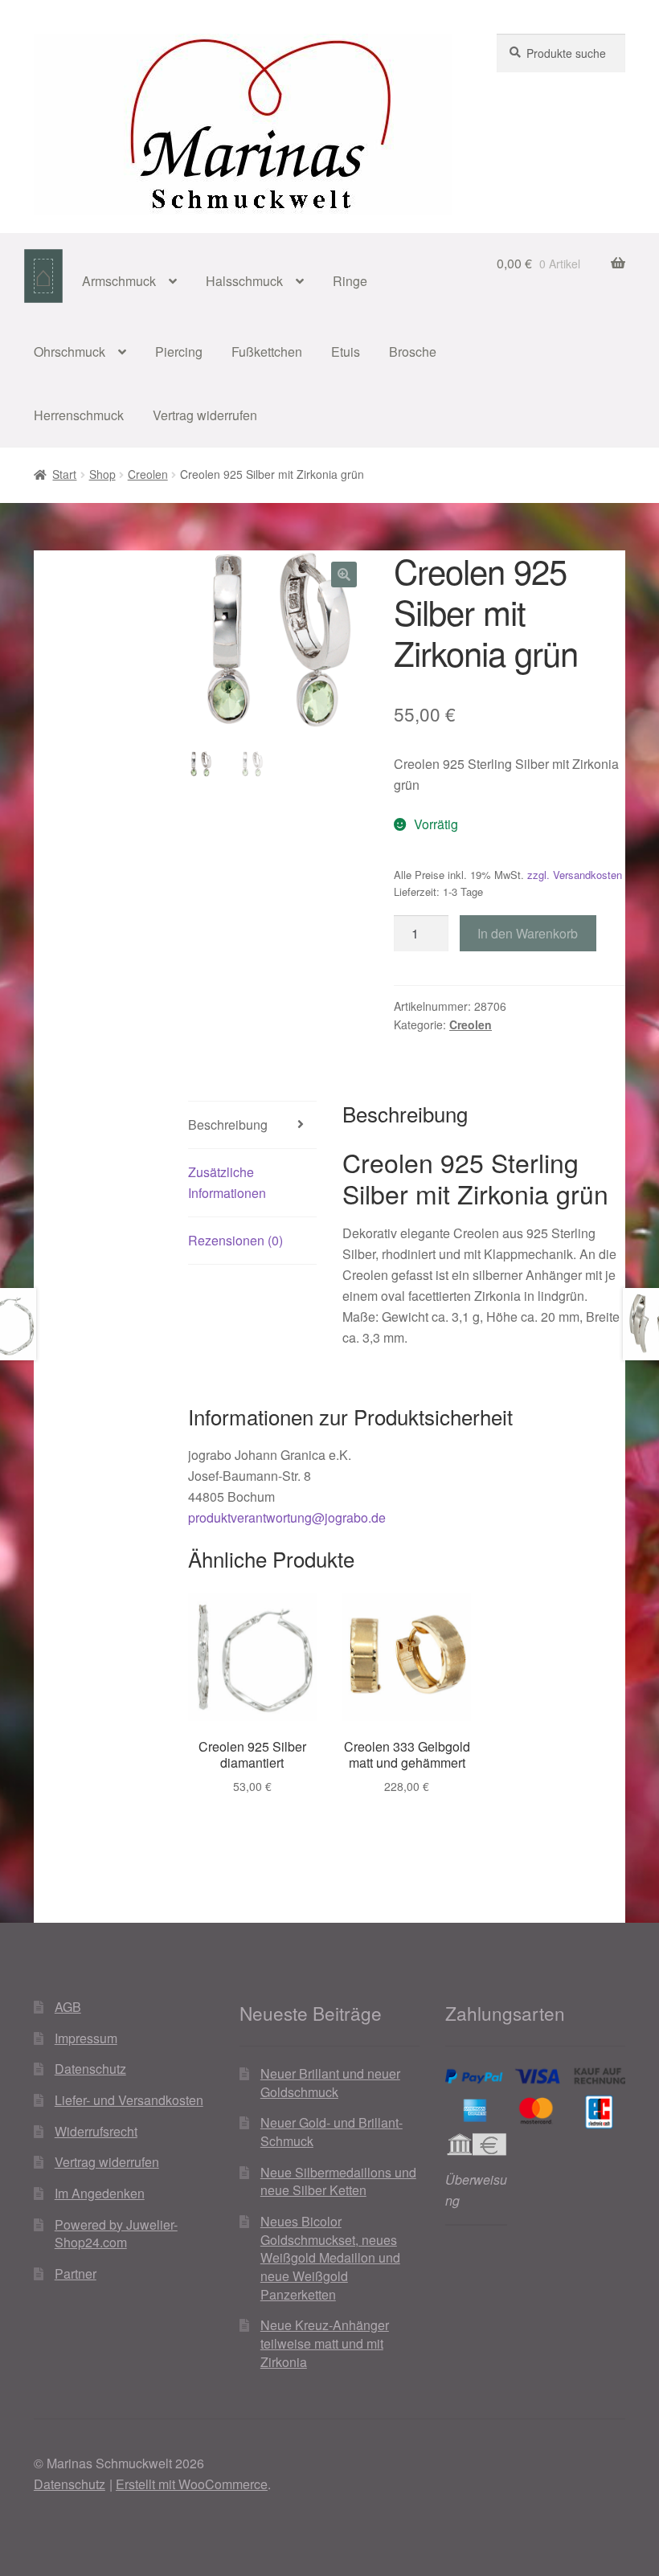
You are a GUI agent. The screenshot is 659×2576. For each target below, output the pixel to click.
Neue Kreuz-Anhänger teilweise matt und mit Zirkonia (325, 2343)
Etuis (346, 352)
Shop (102, 474)
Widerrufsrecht (96, 2131)
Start (64, 474)
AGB (68, 2007)
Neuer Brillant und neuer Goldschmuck (330, 2083)
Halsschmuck (244, 281)
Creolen (148, 474)
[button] (344, 574)
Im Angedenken (100, 2193)
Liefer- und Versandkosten (129, 2100)
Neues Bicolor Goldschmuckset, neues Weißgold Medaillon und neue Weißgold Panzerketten (330, 2258)
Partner (76, 2273)
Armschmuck (119, 281)
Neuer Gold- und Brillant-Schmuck (332, 2132)
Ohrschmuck (70, 352)
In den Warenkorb (528, 933)
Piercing (179, 352)
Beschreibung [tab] (228, 1124)
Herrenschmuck (79, 415)
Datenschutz (90, 2069)
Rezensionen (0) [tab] (235, 1240)
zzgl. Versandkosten (575, 875)
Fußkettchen (267, 352)
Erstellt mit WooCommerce (192, 2484)
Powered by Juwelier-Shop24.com (116, 2234)
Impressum (86, 2038)
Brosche (413, 352)
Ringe (350, 281)
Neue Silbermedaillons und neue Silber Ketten (338, 2181)
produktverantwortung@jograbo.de (287, 1517)
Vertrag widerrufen (205, 415)
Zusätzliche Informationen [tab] (227, 1182)
